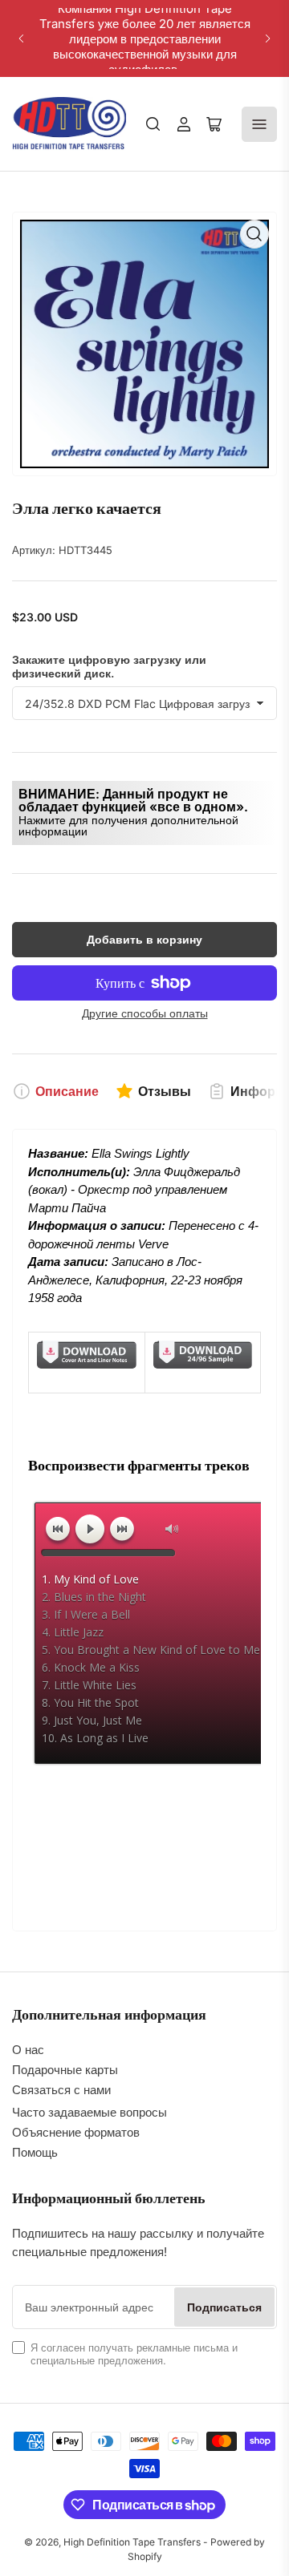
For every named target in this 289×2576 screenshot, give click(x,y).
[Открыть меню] (259, 124)
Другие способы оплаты (145, 1013)
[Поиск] (153, 124)
